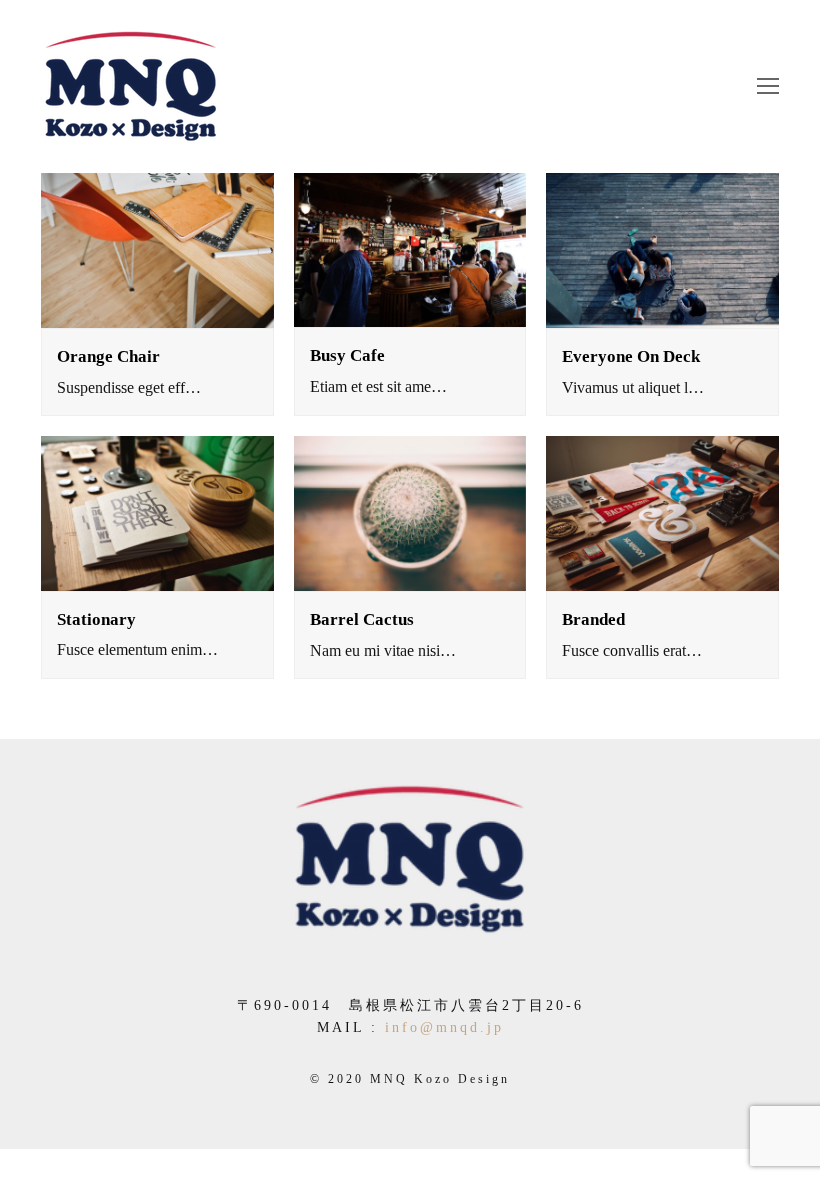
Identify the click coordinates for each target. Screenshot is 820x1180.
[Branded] (662, 513)
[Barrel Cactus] (410, 513)
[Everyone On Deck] (662, 250)
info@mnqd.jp (444, 1027)
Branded (593, 619)
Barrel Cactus (362, 619)
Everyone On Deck (631, 356)
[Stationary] (157, 513)
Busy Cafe (347, 355)
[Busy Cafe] (410, 250)
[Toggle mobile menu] (768, 87)
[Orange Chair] (157, 250)
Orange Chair (108, 356)
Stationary (96, 619)
